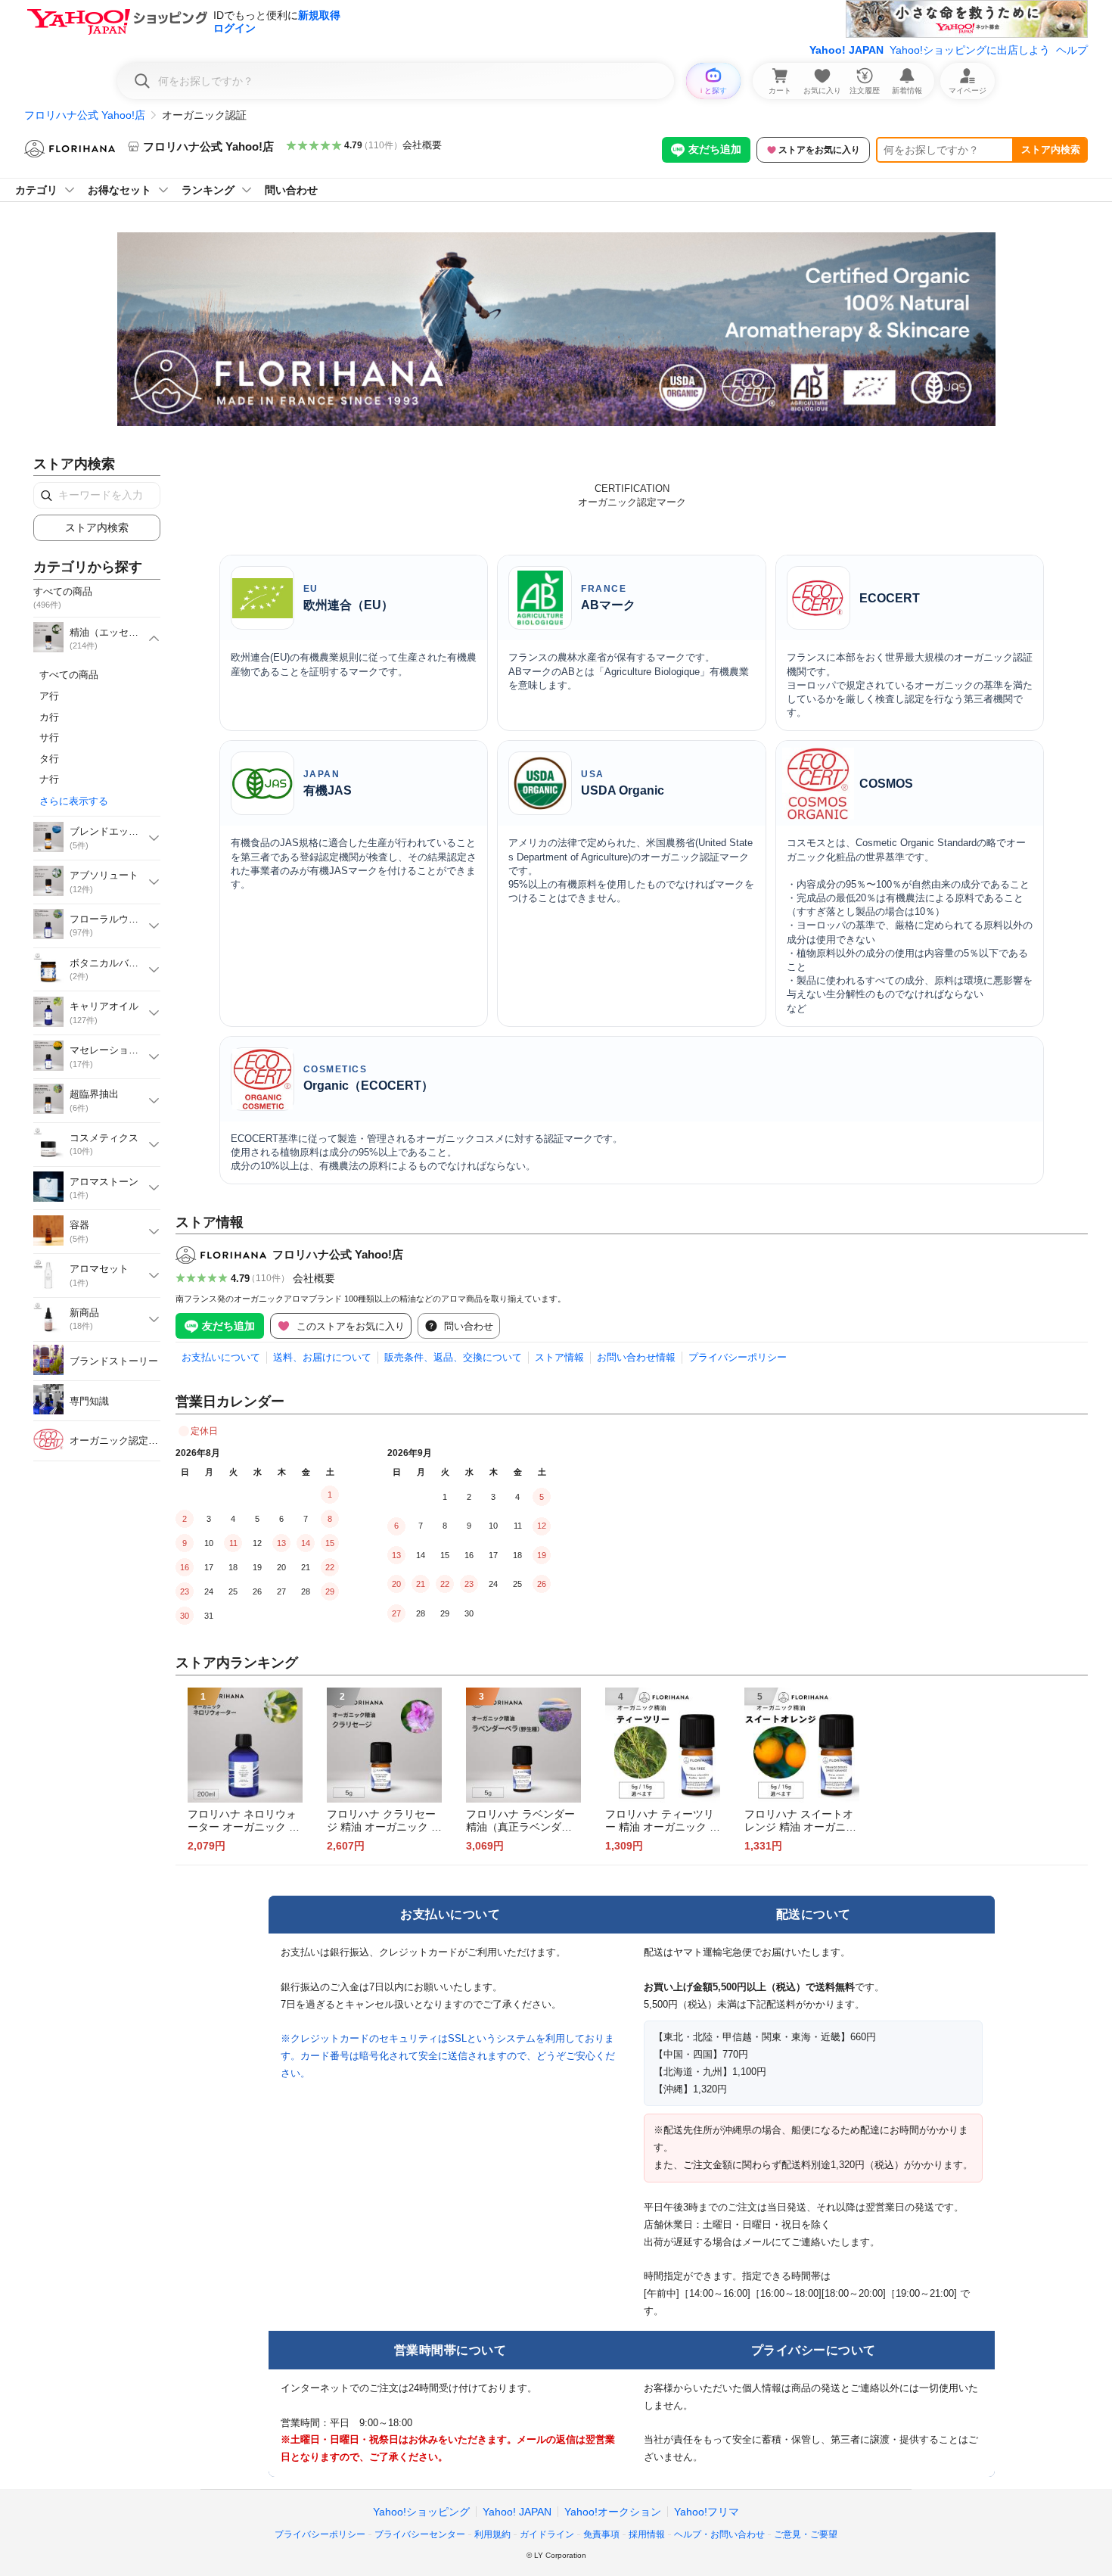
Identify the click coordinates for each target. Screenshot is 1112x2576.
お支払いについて (221, 1357)
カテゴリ (36, 190)
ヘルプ (1072, 50)
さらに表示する (74, 801)
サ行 (49, 737)
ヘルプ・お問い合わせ (719, 2534)
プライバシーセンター (420, 2534)
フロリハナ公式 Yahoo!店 (85, 115)
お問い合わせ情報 (636, 1357)
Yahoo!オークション (613, 2512)
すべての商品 (69, 675)
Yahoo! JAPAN (846, 50)
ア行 (49, 696)
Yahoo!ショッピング (421, 2512)
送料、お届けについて (322, 1357)
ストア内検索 (1051, 149)
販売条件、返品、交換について (453, 1357)
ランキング (208, 190)
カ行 (49, 717)
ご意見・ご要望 (806, 2534)
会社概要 (422, 145)
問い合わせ (291, 190)
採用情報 (647, 2534)
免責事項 (601, 2534)
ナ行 (49, 779)
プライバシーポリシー (738, 1357)
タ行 (49, 759)
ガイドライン (547, 2534)
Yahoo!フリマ (707, 2512)
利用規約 (492, 2534)
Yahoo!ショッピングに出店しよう (970, 50)
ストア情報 (559, 1357)
